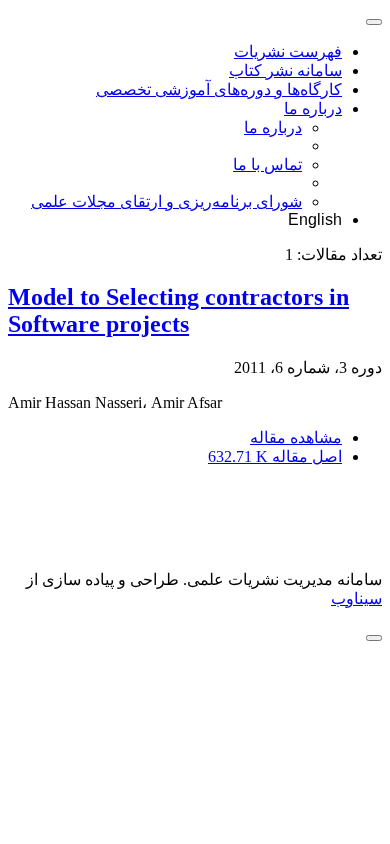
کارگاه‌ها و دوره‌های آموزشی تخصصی (219, 89)
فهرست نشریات (288, 51)
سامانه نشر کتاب (285, 70)
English (315, 219)
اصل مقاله (275, 456)
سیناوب (356, 598)
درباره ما (313, 108)
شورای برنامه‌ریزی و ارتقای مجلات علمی (166, 201)
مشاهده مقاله (296, 437)
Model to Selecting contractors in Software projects (178, 310)
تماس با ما (267, 164)
